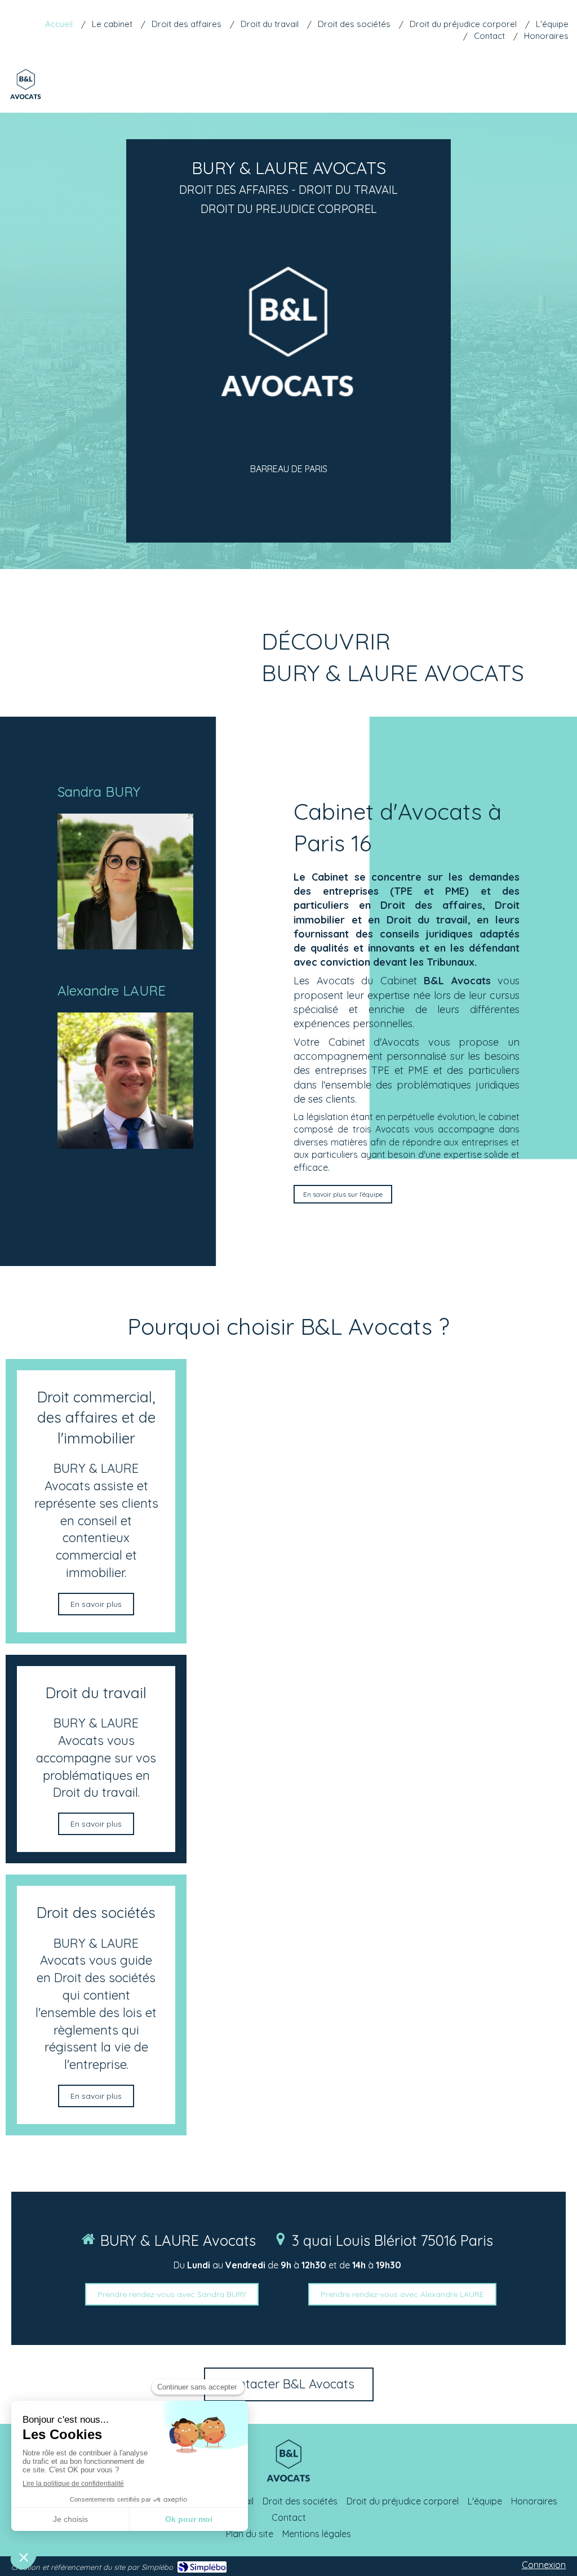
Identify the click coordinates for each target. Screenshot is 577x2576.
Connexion (544, 2565)
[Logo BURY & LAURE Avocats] (26, 102)
